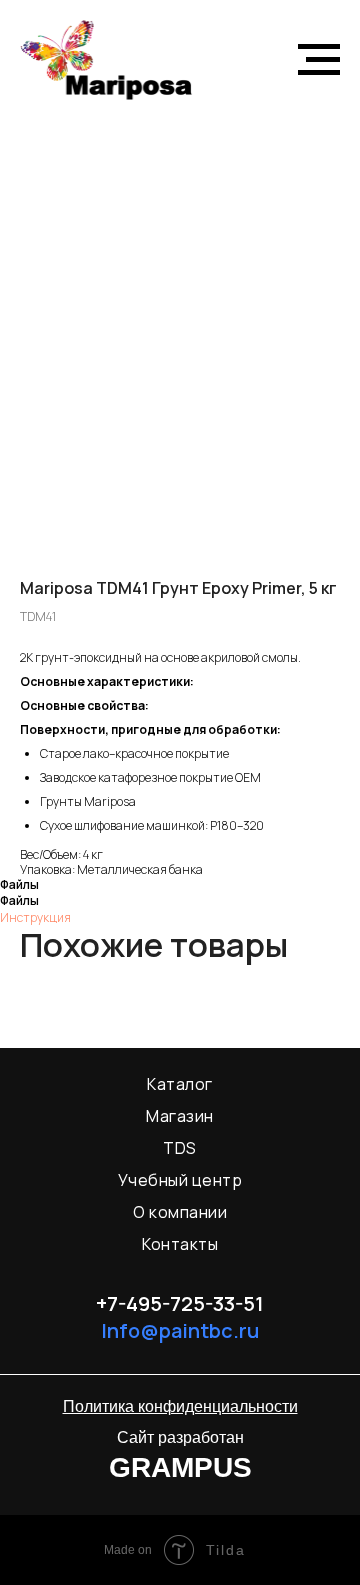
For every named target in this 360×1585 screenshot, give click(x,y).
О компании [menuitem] (180, 1212)
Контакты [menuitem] (180, 1244)
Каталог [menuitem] (180, 1084)
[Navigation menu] (319, 60)
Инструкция (35, 917)
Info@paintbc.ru (180, 1330)
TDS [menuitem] (180, 1148)
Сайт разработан (180, 1437)
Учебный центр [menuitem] (180, 1180)
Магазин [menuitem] (180, 1116)
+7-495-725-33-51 (180, 1303)
